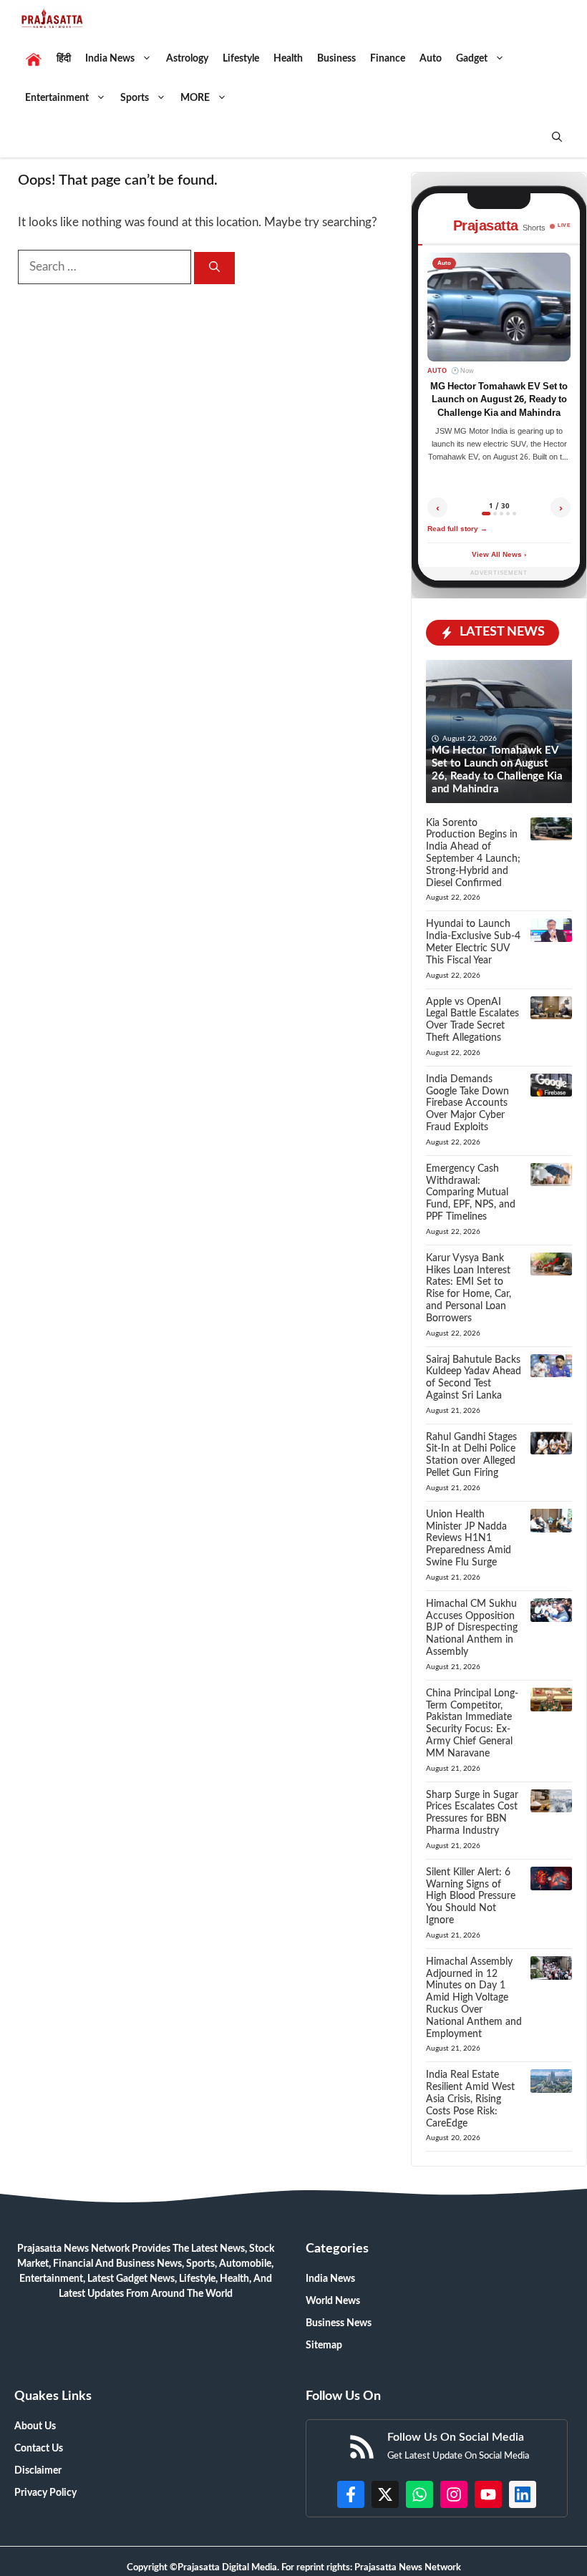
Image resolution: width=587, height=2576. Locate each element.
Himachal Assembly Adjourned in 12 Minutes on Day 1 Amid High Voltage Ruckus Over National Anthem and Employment (474, 1998)
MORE (195, 98)
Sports (135, 98)
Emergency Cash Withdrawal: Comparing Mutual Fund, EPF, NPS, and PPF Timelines (471, 1193)
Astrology (187, 59)
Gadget (472, 59)
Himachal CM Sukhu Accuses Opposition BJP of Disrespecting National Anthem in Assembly (472, 1628)
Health (288, 59)
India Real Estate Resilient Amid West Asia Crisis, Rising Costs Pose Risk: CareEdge (470, 2099)
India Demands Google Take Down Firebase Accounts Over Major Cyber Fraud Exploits (467, 1103)
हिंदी (64, 59)
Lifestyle (241, 59)
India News (110, 59)
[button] (557, 138)
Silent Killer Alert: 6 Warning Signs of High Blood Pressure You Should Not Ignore (471, 1896)
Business (336, 59)
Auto (431, 59)
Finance (388, 59)
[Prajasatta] (51, 20)
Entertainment (57, 98)
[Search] (214, 268)
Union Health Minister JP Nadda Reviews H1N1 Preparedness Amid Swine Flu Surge (469, 1539)
